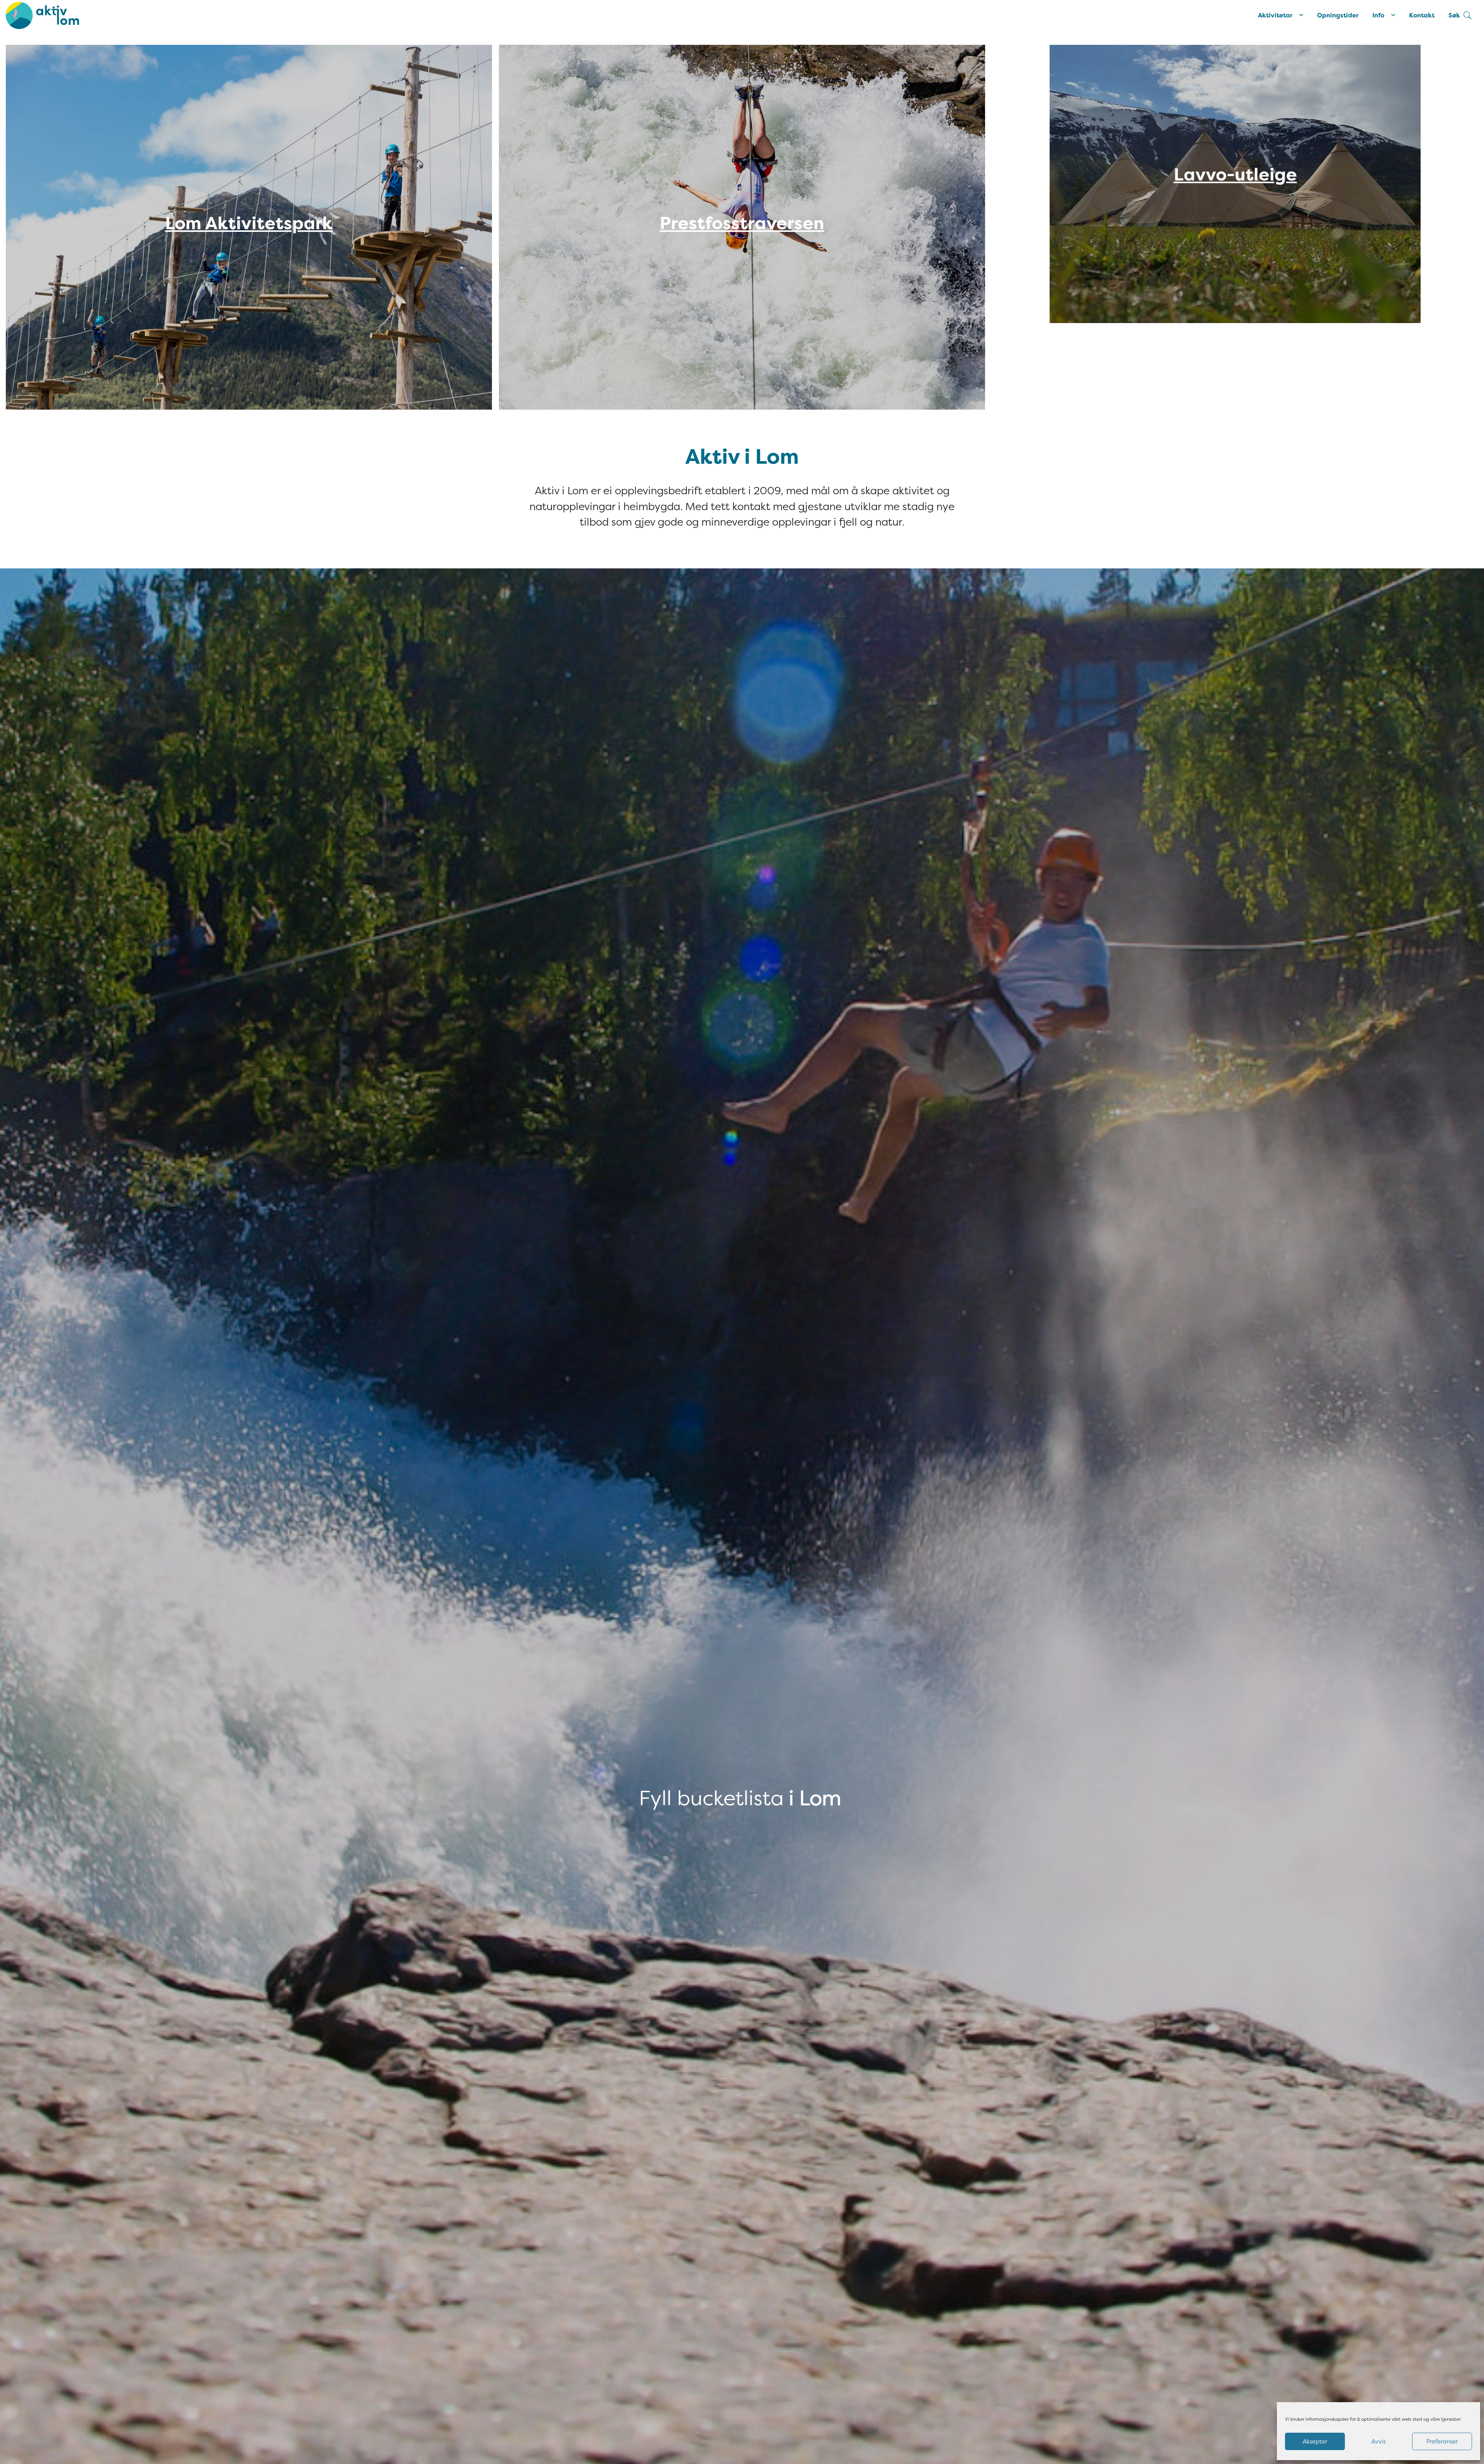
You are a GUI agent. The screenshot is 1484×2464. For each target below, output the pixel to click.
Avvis (1378, 2442)
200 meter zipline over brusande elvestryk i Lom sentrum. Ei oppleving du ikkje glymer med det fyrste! (742, 255)
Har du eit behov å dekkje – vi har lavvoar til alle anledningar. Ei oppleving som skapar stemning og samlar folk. (1235, 212)
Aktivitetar (1275, 15)
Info (1378, 15)
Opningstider (1338, 15)
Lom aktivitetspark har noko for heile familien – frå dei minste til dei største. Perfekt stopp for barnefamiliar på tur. (249, 255)
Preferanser (1442, 2442)
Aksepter (1315, 2442)
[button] (1460, 15)
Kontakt (1422, 15)
